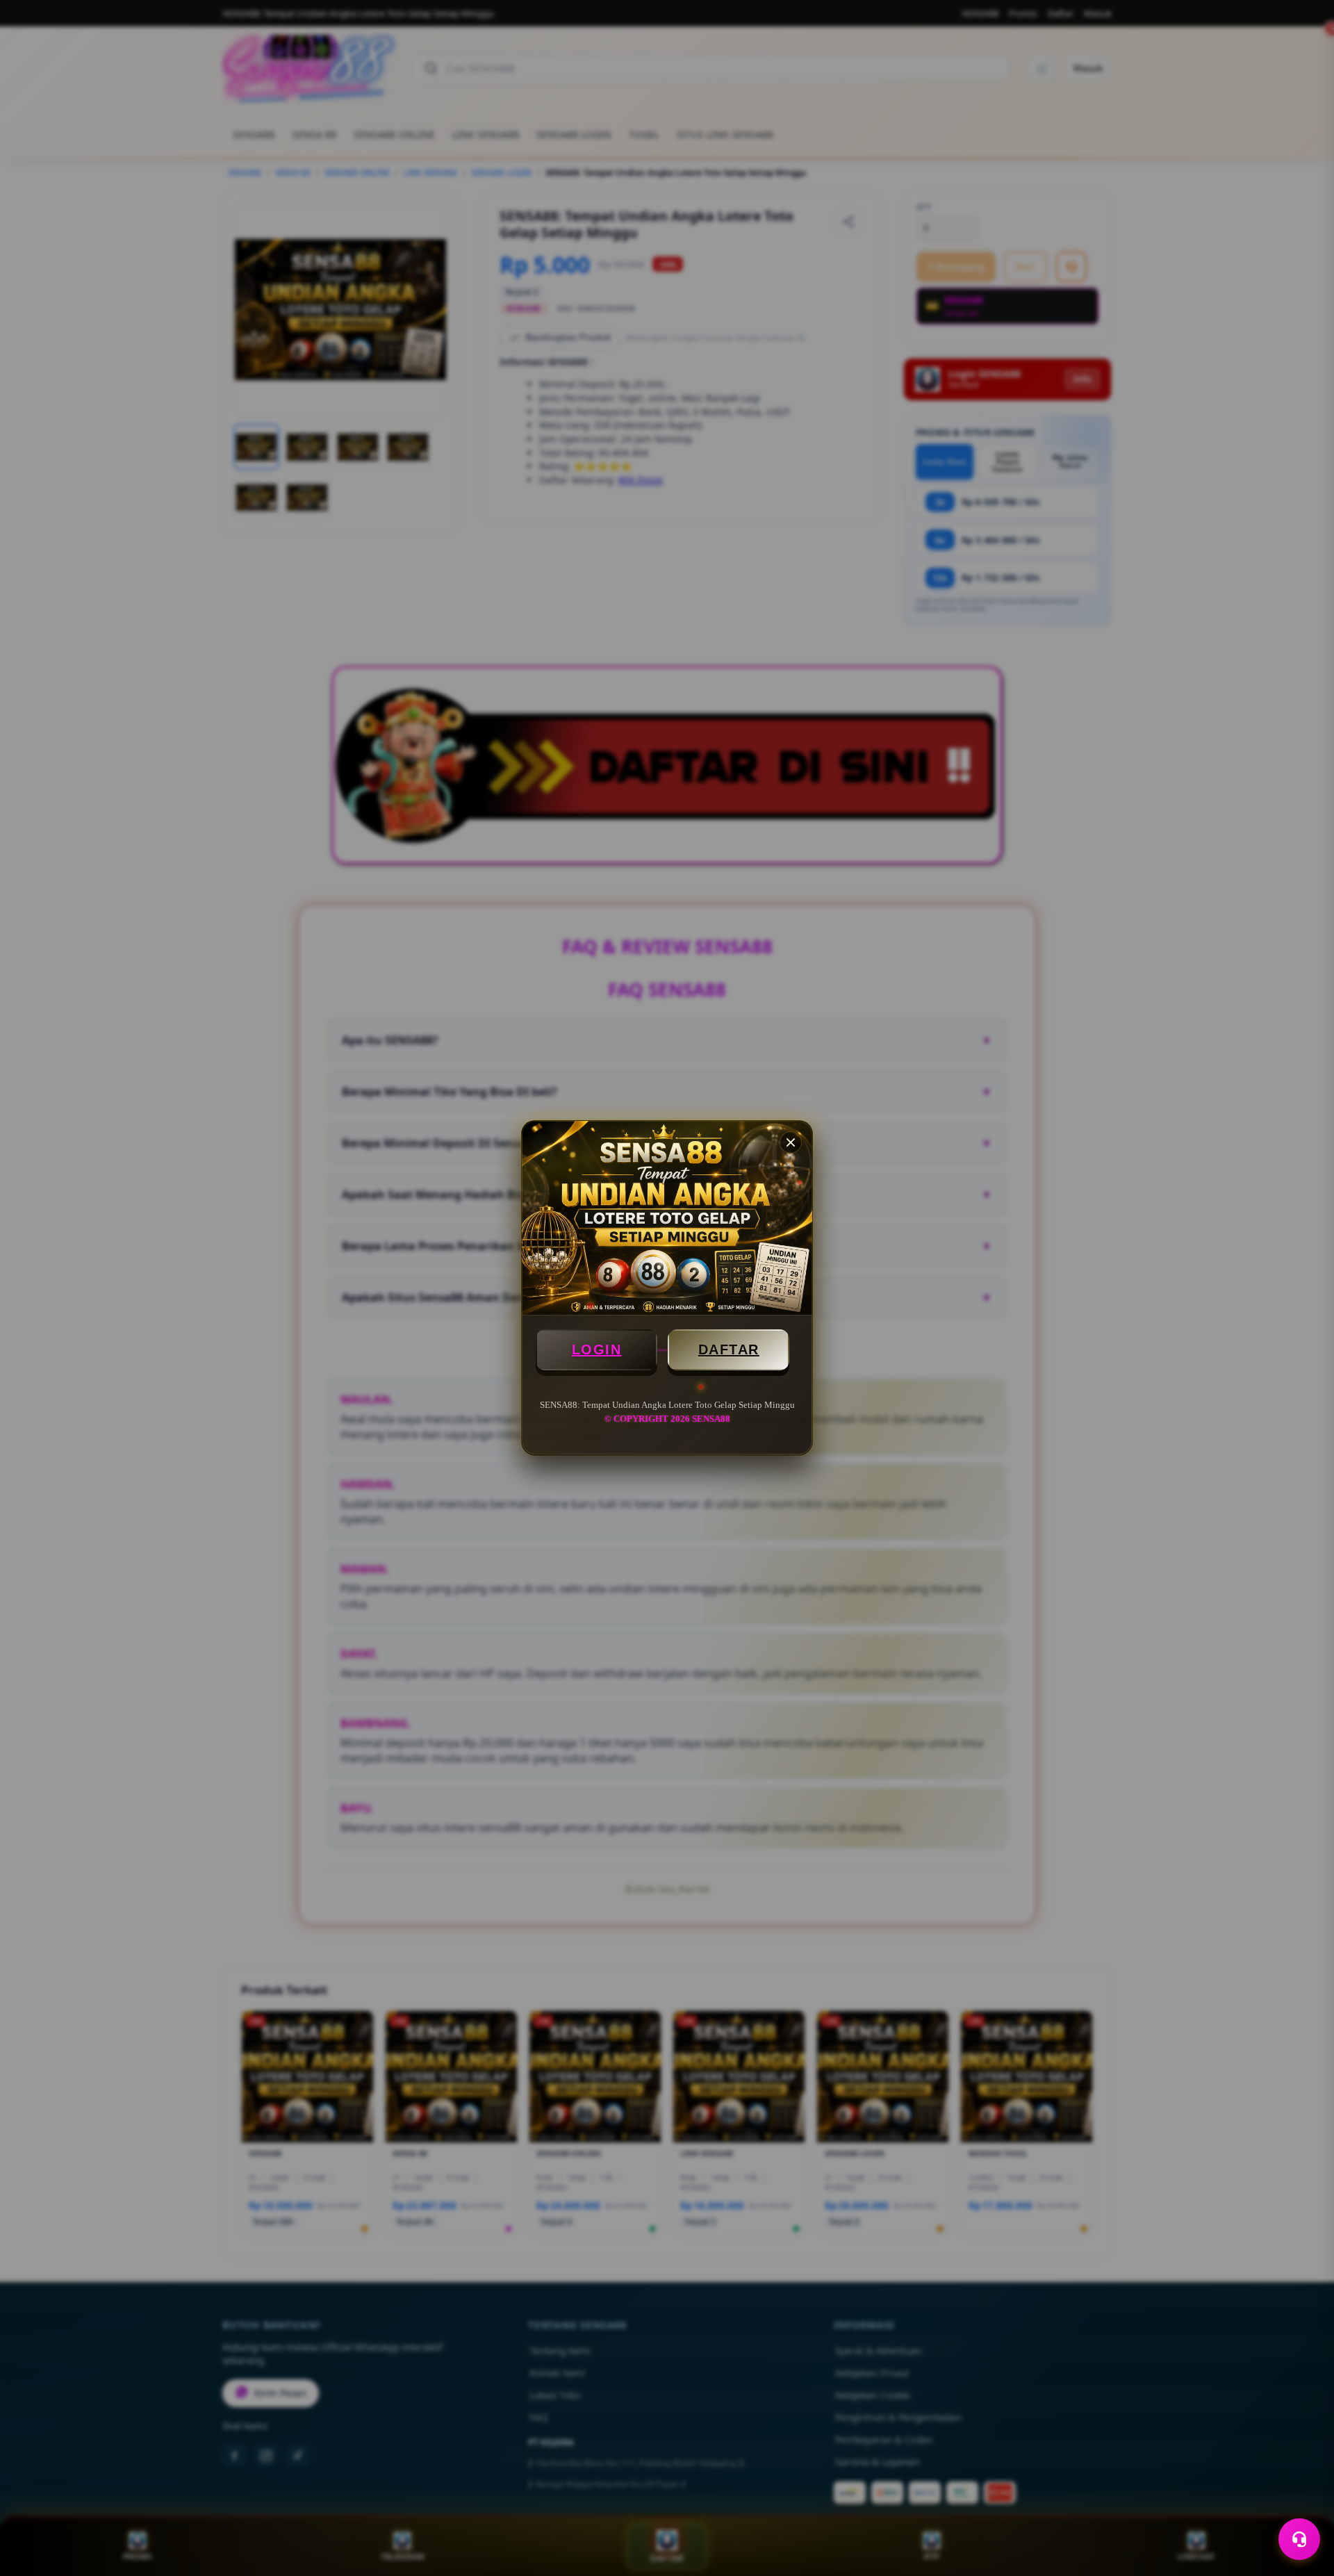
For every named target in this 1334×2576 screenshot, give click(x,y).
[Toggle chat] (1299, 2539)
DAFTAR (729, 1349)
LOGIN (597, 1349)
